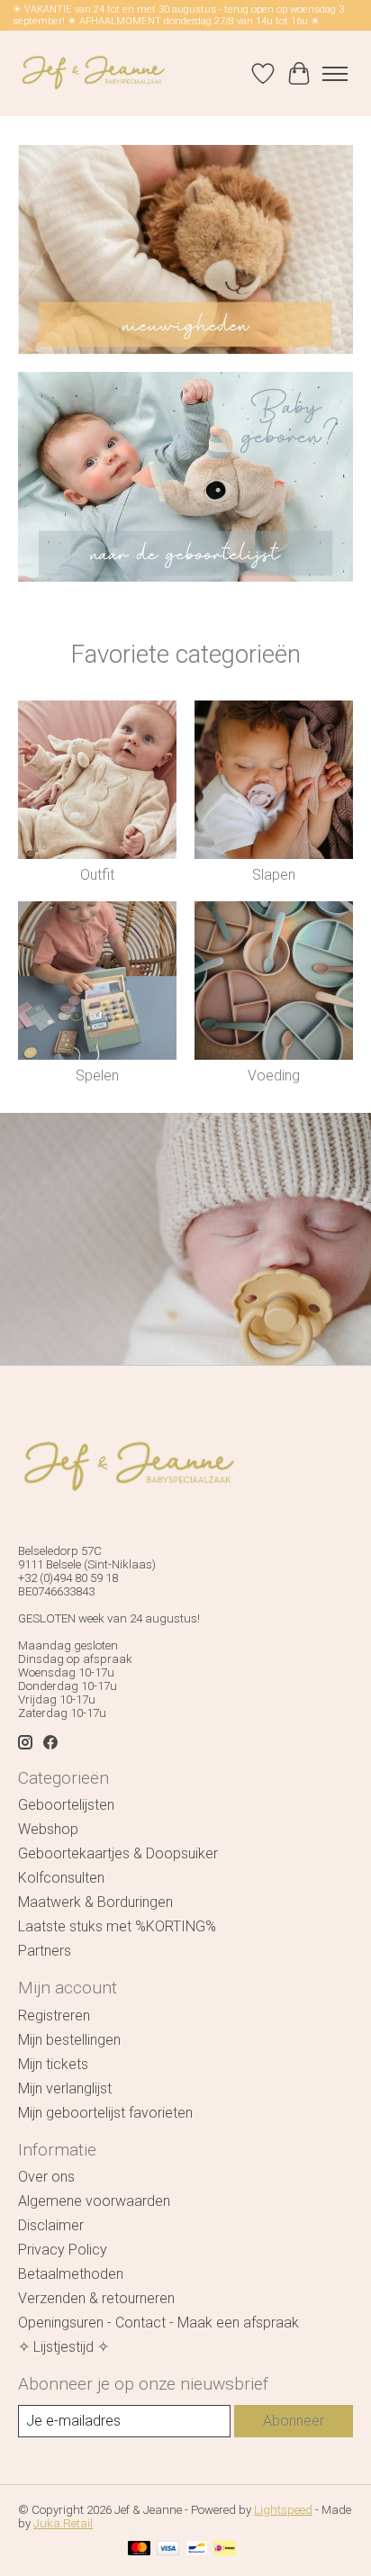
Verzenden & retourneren (96, 2298)
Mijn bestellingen (69, 2040)
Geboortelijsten (66, 1805)
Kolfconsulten (61, 1878)
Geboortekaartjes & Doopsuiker (118, 1853)
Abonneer (294, 2421)
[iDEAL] (225, 2549)
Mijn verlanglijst (65, 2088)
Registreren (54, 2016)
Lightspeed (283, 2510)
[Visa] (168, 2549)
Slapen (274, 875)
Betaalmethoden (71, 2274)
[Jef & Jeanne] (93, 73)
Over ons (46, 2177)
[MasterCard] (140, 2549)
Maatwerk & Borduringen (95, 1902)
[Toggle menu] (335, 74)
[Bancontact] (197, 2549)
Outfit (97, 875)
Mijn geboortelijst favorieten (105, 2113)
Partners (45, 1951)
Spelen (97, 1076)
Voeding (274, 1076)
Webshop (48, 1829)
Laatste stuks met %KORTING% (117, 1926)
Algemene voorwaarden (94, 2201)
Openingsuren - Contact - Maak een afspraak (158, 2323)
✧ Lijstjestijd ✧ (63, 2347)
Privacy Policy (63, 2250)
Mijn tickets (53, 2064)
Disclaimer (51, 2225)
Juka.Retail (63, 2523)
